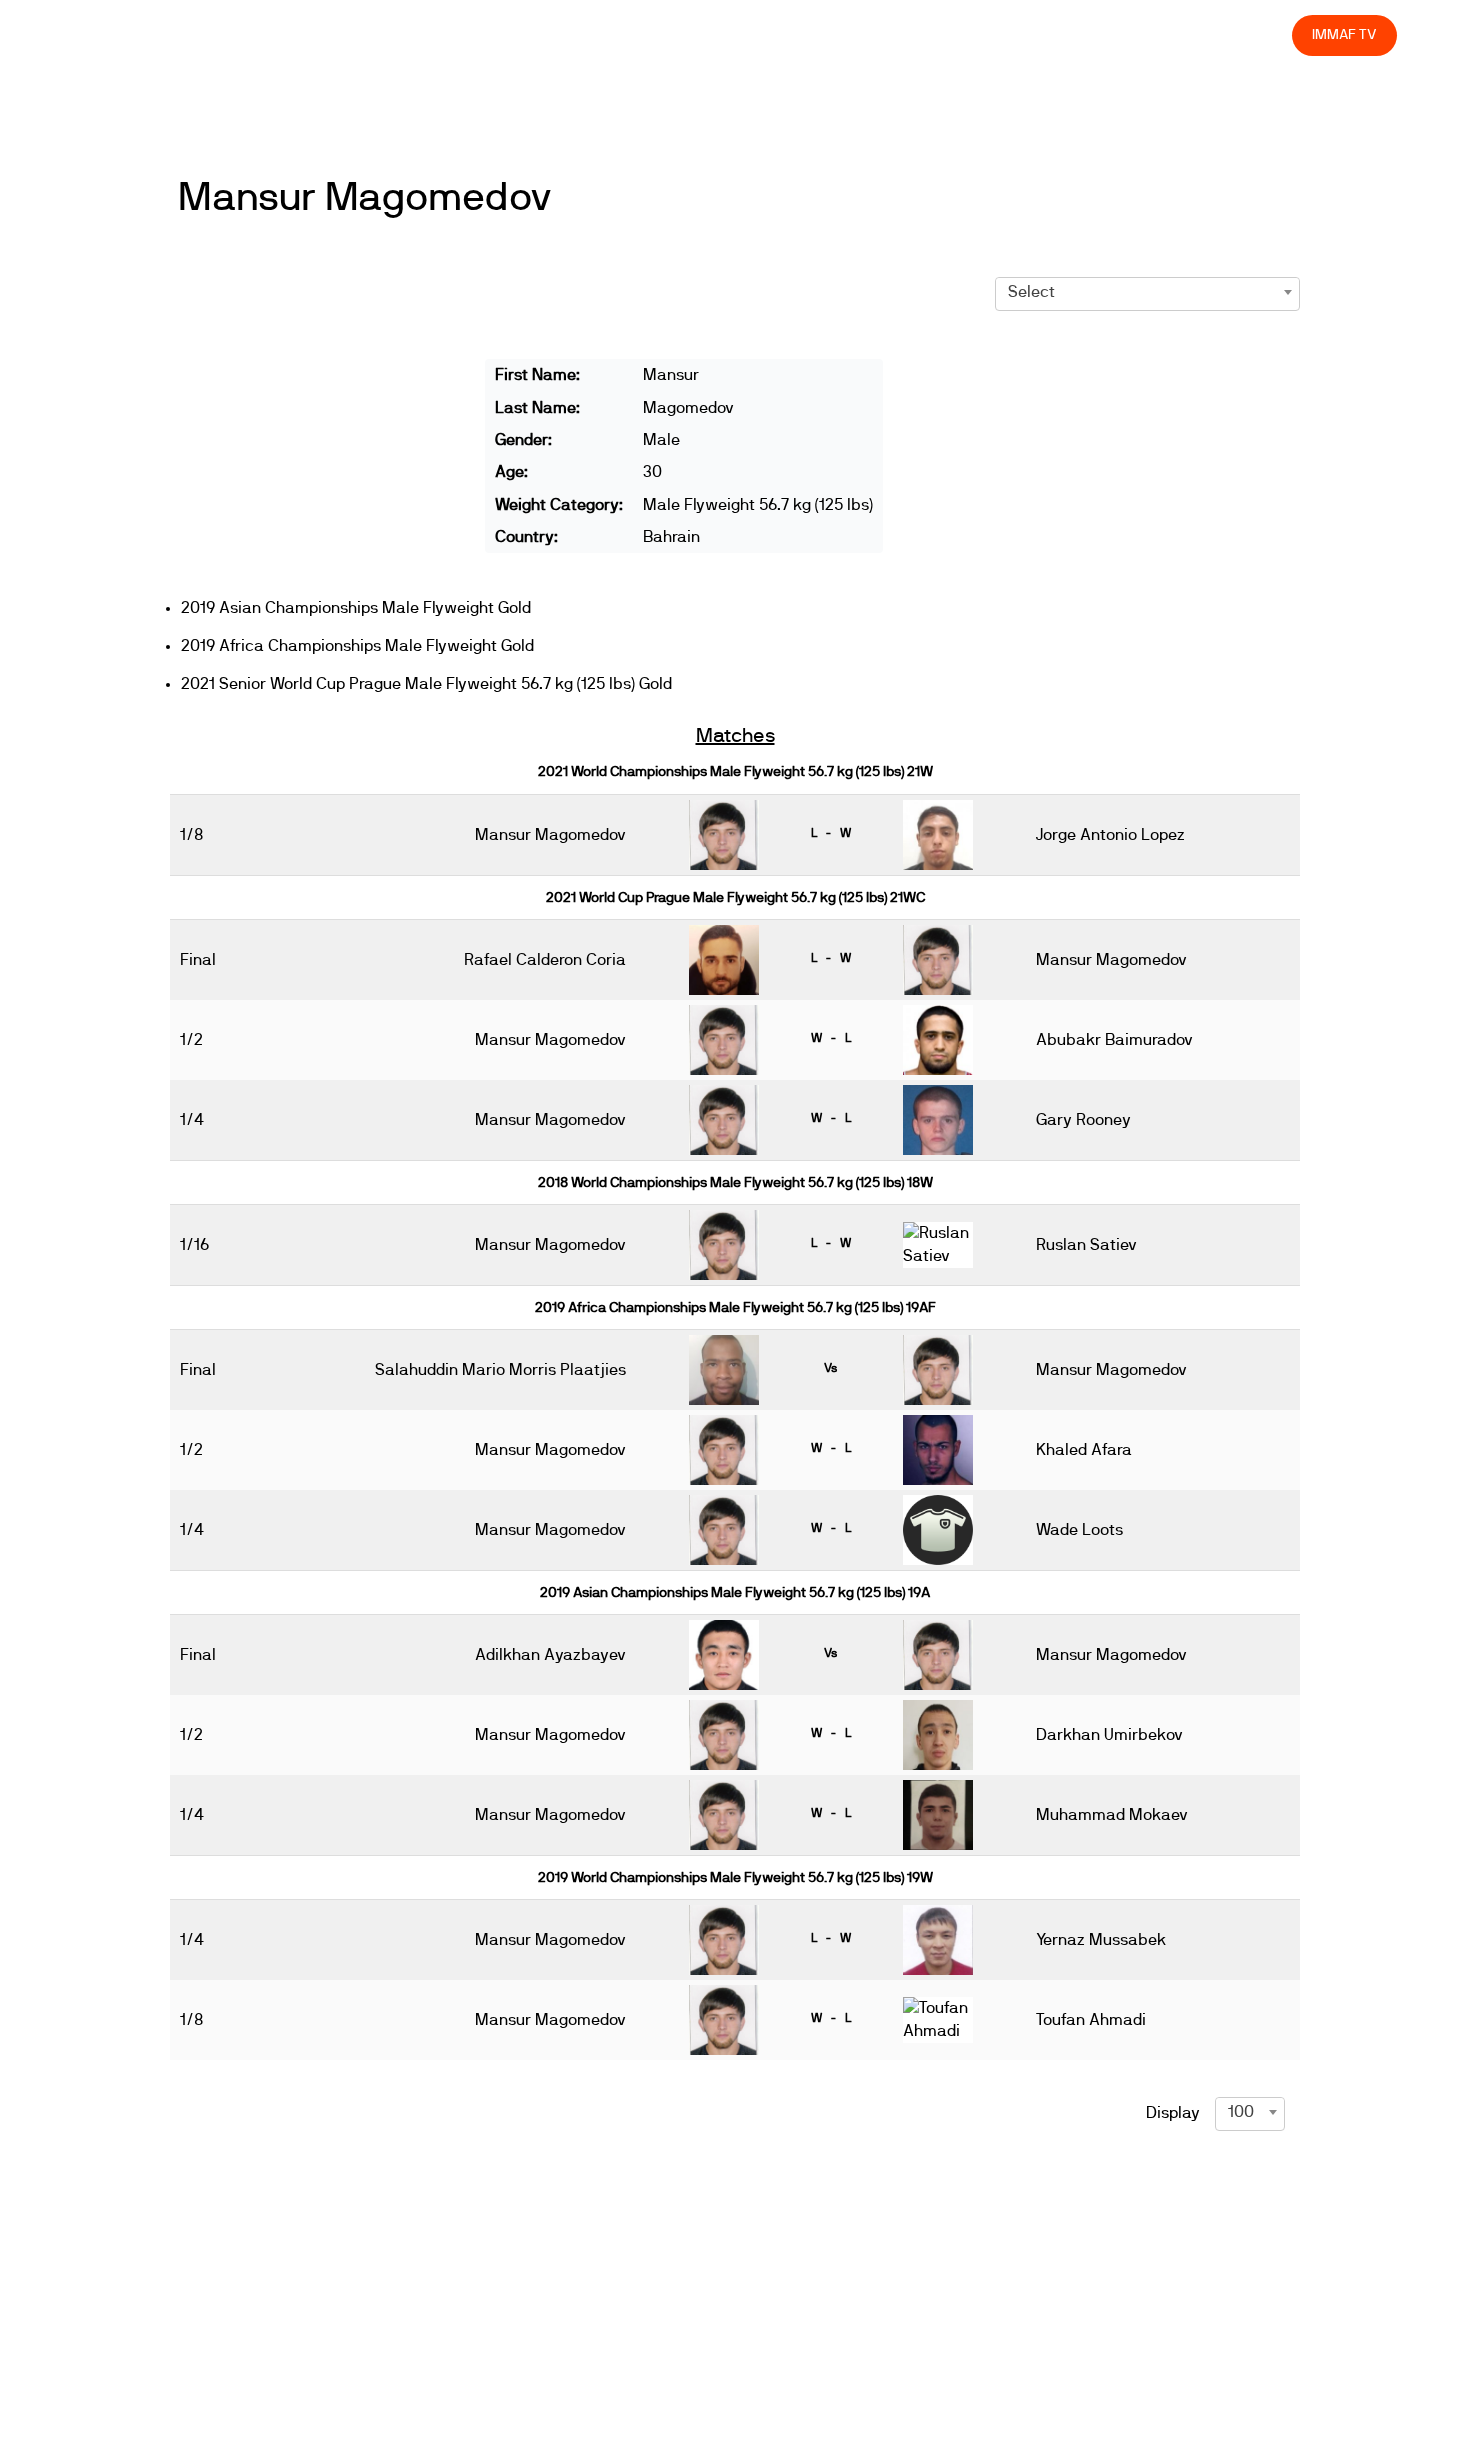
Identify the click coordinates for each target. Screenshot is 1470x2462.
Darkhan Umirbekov (1109, 1735)
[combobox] (1147, 292)
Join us (1017, 34)
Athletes (1098, 34)
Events (760, 34)
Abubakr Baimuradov (1114, 1040)
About (832, 34)
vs (830, 1368)
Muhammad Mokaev (1112, 1815)
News (689, 34)
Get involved (923, 34)
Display (1173, 2113)
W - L (831, 1038)
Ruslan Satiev (1086, 1245)
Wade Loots (1079, 1530)
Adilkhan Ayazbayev (550, 1655)
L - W (831, 833)
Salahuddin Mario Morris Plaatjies (500, 1370)
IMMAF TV (1344, 34)
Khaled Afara (1084, 1450)
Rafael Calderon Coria (545, 960)
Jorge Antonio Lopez (1110, 835)
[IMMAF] (149, 35)
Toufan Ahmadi (1091, 2020)
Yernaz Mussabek (1101, 1940)
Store (1258, 34)
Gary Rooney (1083, 1120)
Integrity (1183, 34)
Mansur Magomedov (365, 198)
